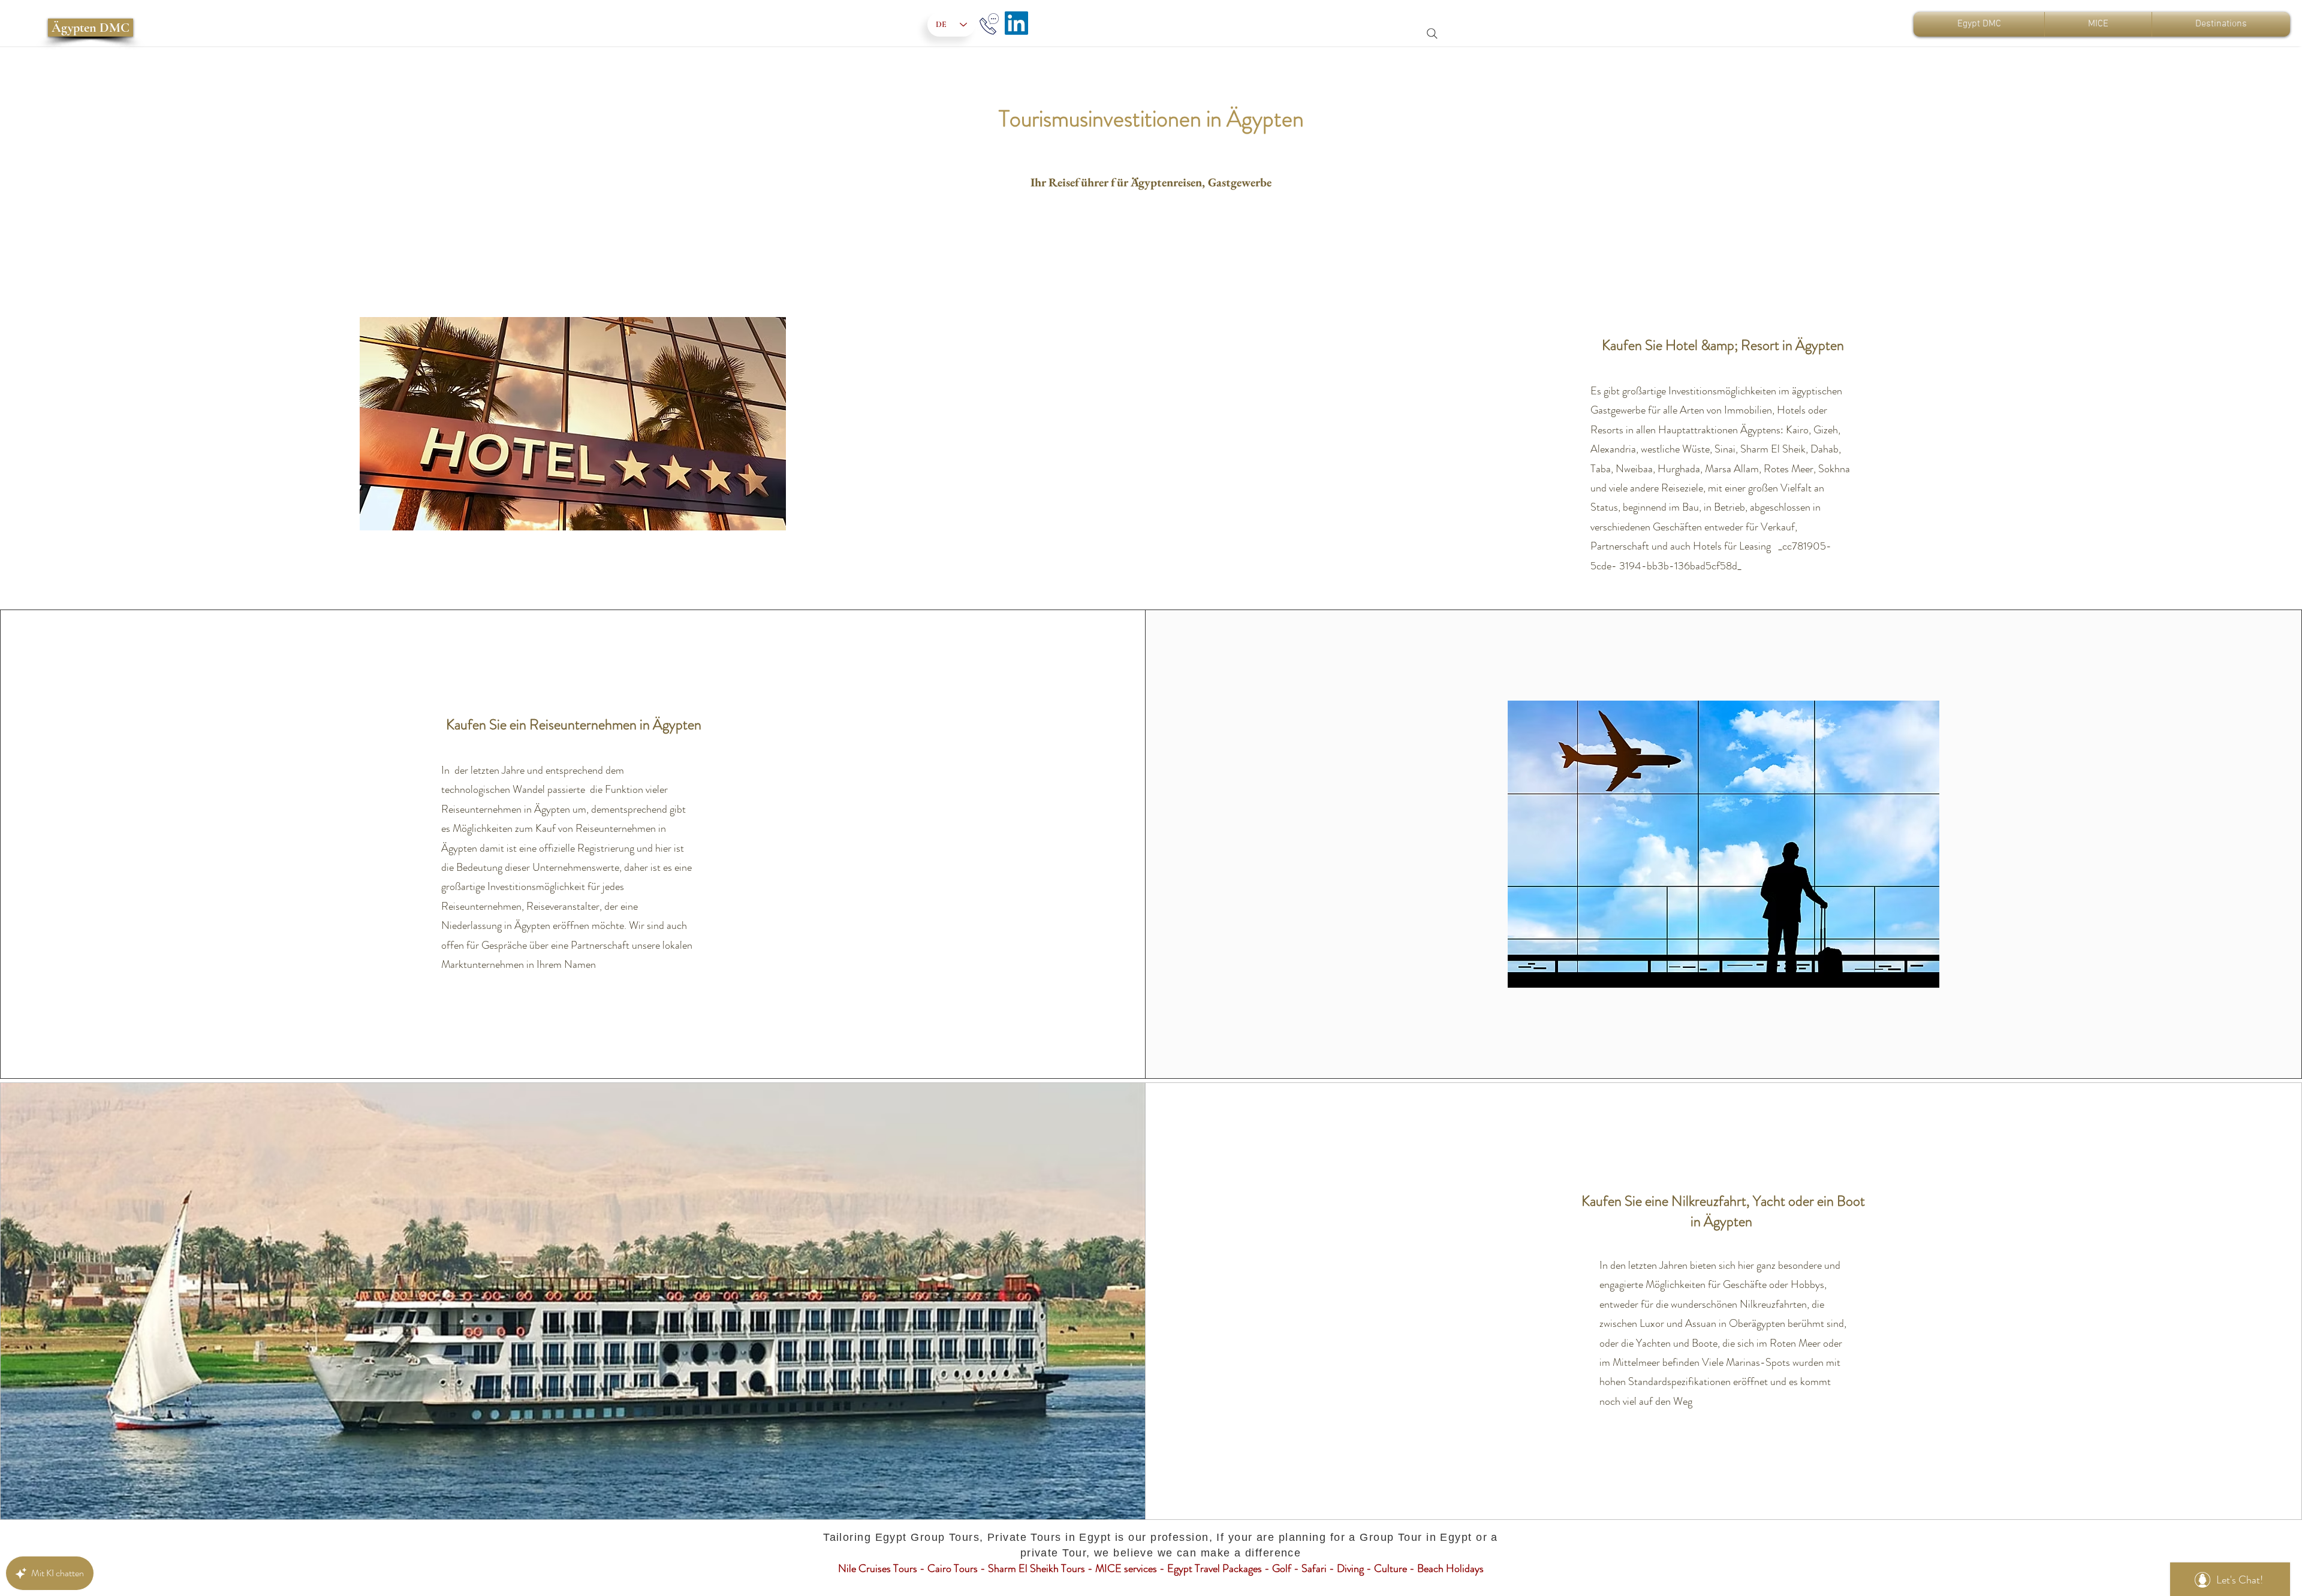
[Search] (1432, 34)
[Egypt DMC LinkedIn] (1016, 23)
